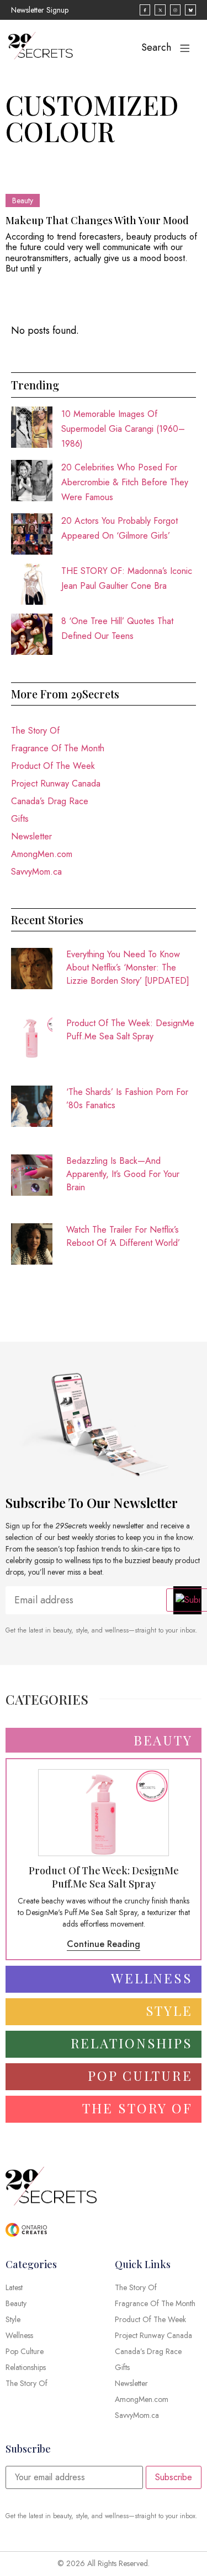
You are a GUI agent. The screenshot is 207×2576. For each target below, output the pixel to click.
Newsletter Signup (40, 10)
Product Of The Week (53, 766)
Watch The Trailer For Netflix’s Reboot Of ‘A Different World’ (123, 1236)
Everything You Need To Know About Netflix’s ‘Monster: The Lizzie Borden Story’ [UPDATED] (128, 967)
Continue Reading (104, 1944)
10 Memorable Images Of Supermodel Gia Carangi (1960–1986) (123, 429)
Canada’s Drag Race (50, 801)
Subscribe (174, 2477)
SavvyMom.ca (36, 872)
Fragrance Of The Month (58, 748)
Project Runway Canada (56, 783)
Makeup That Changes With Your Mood (97, 220)
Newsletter (31, 836)
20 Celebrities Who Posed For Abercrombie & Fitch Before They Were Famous (125, 482)
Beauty (23, 200)
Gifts (20, 819)
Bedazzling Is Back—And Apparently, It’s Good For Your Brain (123, 1174)
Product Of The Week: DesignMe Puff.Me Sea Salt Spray (130, 1030)
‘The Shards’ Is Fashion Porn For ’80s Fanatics (127, 1099)
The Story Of (35, 731)
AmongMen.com (42, 854)
